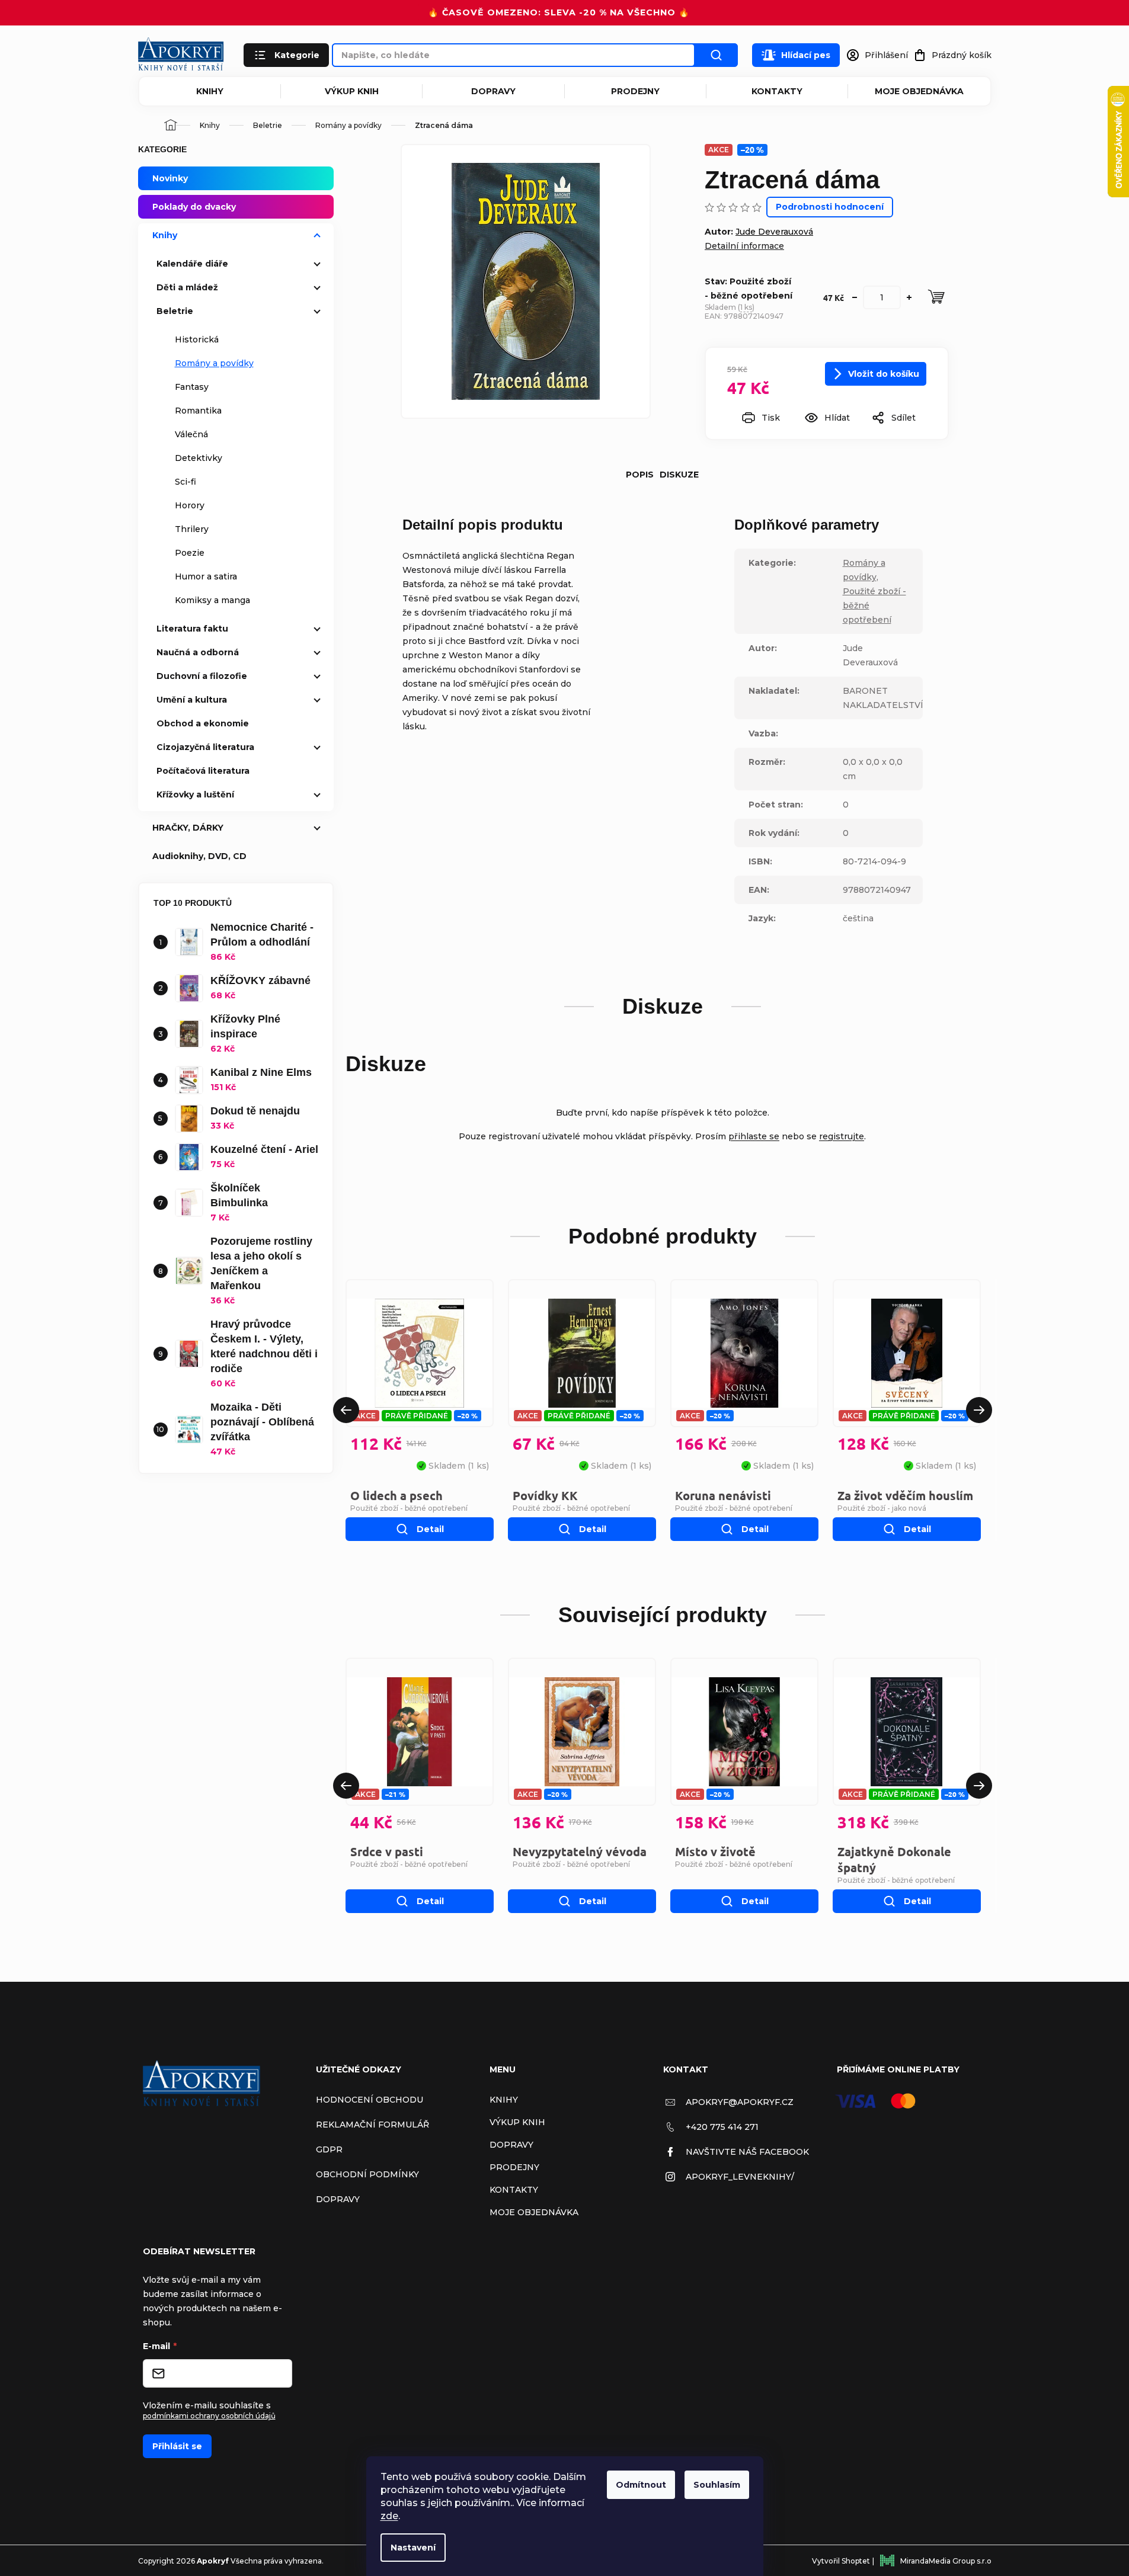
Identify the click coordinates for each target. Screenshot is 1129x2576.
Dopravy (493, 91)
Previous (346, 1410)
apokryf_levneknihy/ (740, 2177)
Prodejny (635, 91)
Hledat (717, 55)
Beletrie (175, 311)
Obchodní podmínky (367, 2174)
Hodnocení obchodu (370, 2100)
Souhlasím (717, 2485)
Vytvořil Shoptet (841, 2561)
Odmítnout (641, 2485)
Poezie (190, 553)
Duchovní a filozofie (202, 676)
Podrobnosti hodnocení (830, 207)
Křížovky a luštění (195, 794)
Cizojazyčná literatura (205, 747)
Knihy (210, 91)
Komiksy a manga (212, 600)
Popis (640, 475)
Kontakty (777, 91)
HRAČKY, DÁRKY (188, 828)
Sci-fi (185, 482)
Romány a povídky (214, 363)
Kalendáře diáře (192, 264)
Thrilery (192, 529)
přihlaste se (754, 1136)
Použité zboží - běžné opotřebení (409, 1508)
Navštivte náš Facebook (747, 2152)
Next (979, 1410)
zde (389, 2516)
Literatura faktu (192, 629)
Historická (197, 339)
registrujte (842, 1136)
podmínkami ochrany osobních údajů (209, 2416)
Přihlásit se (177, 2446)
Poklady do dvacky (194, 207)
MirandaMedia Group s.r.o (946, 2561)
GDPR (329, 2149)
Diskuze (679, 475)
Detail (430, 1529)
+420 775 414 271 (722, 2127)
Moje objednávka (919, 91)
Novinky (170, 178)
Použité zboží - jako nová (882, 1508)
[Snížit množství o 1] (855, 297)
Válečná (191, 434)
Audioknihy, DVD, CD (199, 856)
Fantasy (192, 387)
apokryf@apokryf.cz (740, 2102)
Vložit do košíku (884, 374)
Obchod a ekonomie (203, 723)
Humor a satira (206, 576)
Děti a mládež (187, 287)
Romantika (198, 411)
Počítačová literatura (203, 771)
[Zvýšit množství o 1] (909, 297)
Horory (190, 505)
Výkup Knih (352, 91)
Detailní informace (744, 246)
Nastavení (413, 2548)
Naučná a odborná (198, 652)
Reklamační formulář (372, 2125)
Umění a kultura (192, 700)
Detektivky (199, 458)
